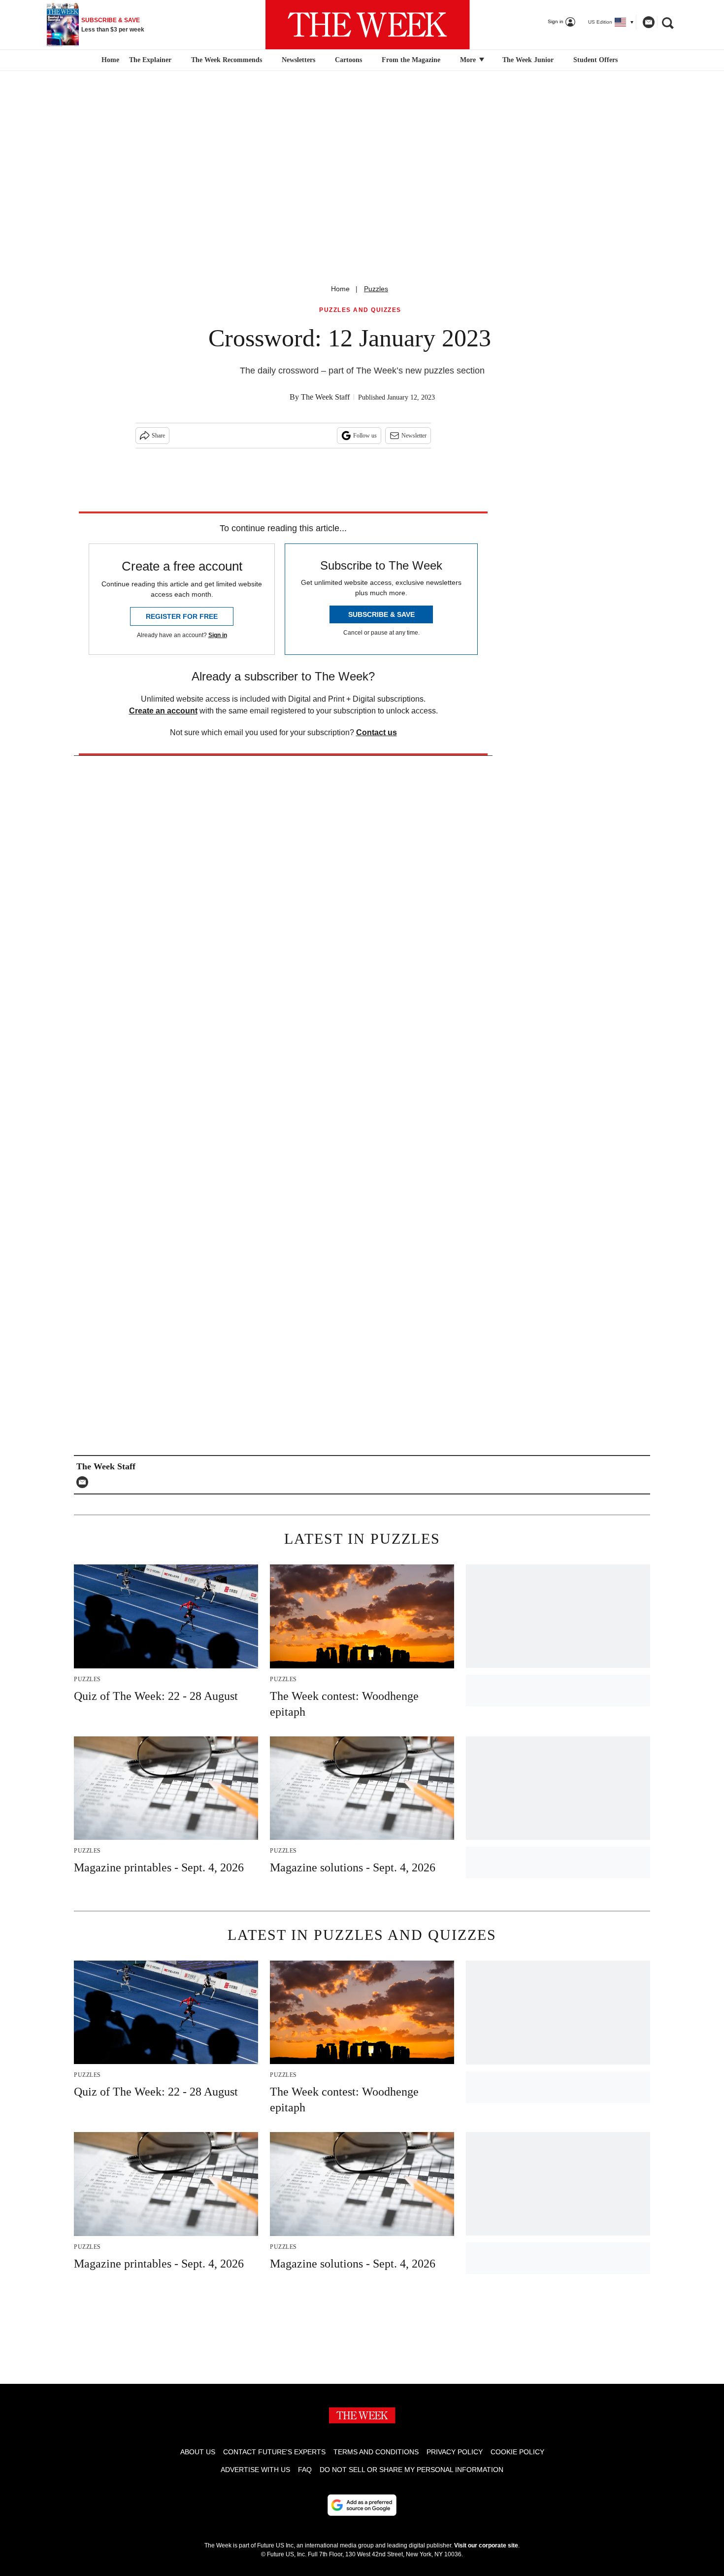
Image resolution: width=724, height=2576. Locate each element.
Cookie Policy (517, 2452)
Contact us (377, 732)
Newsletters (298, 60)
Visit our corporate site (486, 2545)
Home (340, 289)
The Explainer (150, 60)
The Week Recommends (227, 60)
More (469, 60)
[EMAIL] (85, 1482)
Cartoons (348, 60)
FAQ (305, 2470)
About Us (198, 2452)
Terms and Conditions (376, 2452)
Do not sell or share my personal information (411, 2470)
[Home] (109, 60)
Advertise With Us (255, 2470)
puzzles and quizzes (360, 310)
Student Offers (595, 60)
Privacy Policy (455, 2452)
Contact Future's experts (274, 2452)
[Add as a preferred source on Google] (362, 2505)
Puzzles (376, 289)
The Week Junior (528, 60)
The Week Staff (325, 397)
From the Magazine (411, 60)
